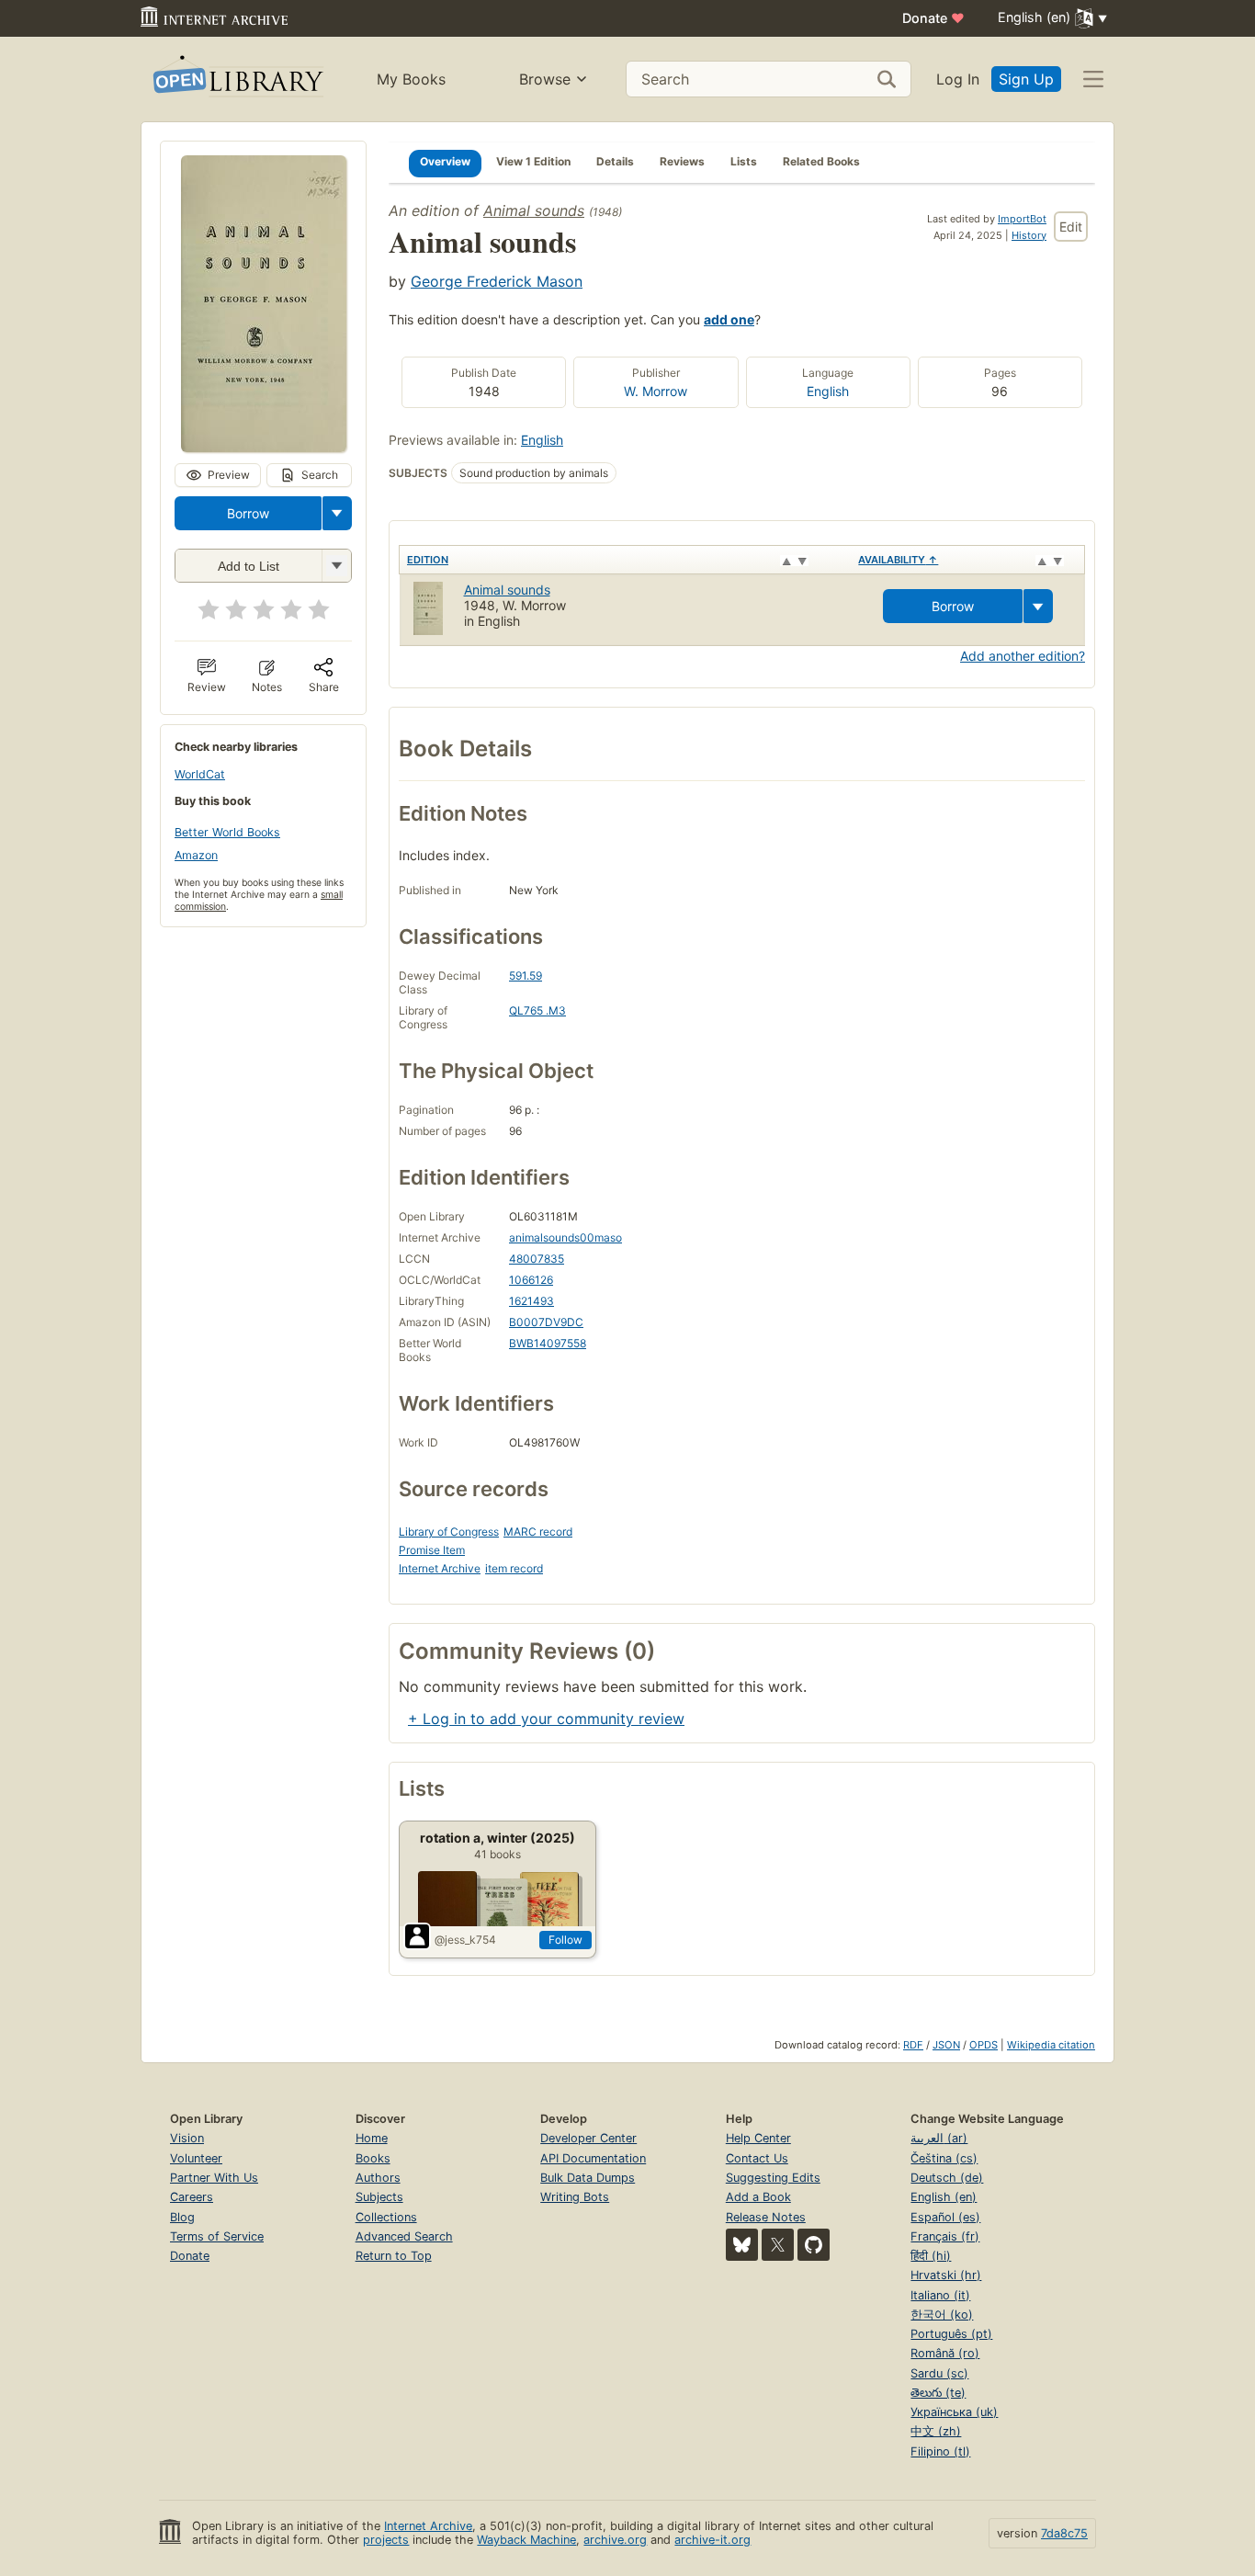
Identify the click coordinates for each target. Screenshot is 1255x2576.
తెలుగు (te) (938, 2393)
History (1029, 235)
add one (729, 319)
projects (386, 2540)
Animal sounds (534, 210)
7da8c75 (1064, 2533)
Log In (958, 79)
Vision (187, 2138)
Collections (386, 2217)
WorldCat (200, 774)
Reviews (682, 161)
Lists (744, 161)
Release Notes (766, 2217)
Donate (933, 18)
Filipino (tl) (940, 2451)
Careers (192, 2197)
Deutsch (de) (947, 2178)
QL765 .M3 (537, 1010)
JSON (946, 2045)
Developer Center (588, 2138)
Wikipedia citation (1051, 2045)
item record (514, 1568)
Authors (378, 2178)
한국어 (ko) (942, 2315)
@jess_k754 (465, 1940)
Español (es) (945, 2217)
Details (615, 161)
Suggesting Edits (773, 2178)
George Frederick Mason (497, 281)
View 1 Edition (533, 161)
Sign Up (1026, 79)
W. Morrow (656, 391)
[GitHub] (814, 2245)
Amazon (196, 855)
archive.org (615, 2540)
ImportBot (1022, 219)
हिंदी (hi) (931, 2256)
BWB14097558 (548, 1343)
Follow (565, 1940)
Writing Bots (575, 2197)
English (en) (944, 2197)
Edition (428, 560)
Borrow (248, 513)
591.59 (526, 976)
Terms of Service (217, 2236)
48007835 (537, 1259)
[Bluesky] (742, 2245)
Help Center (758, 2138)
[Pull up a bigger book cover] (264, 447)
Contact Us (757, 2158)
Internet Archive (440, 1568)
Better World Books (227, 832)
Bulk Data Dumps (588, 2178)
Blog (182, 2217)
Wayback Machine (526, 2540)
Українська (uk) (954, 2412)
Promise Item (432, 1550)
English (828, 391)
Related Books (821, 161)
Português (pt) (951, 2334)
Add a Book (758, 2197)
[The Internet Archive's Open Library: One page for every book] (237, 79)
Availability (898, 560)
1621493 (531, 1301)
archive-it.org (712, 2540)
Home (372, 2138)
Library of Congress (449, 1532)
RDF (913, 2045)
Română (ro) (945, 2353)
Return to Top (394, 2256)
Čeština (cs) (944, 2158)
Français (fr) (945, 2236)
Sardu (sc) (939, 2373)
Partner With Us (214, 2178)
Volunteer (196, 2158)
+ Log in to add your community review (546, 1719)
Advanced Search (404, 2236)
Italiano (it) (940, 2295)
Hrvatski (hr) (946, 2275)
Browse (545, 79)
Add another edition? (1023, 656)
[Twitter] (778, 2245)
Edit (1071, 227)
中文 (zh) (936, 2431)
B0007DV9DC (546, 1322)
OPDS (984, 2045)
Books (373, 2158)
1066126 (531, 1280)
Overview (445, 161)
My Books (411, 79)
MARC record (538, 1532)
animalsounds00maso (565, 1237)
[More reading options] (337, 513)
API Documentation (593, 2158)
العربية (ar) (939, 2138)
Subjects (379, 2197)
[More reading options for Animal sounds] (336, 566)
